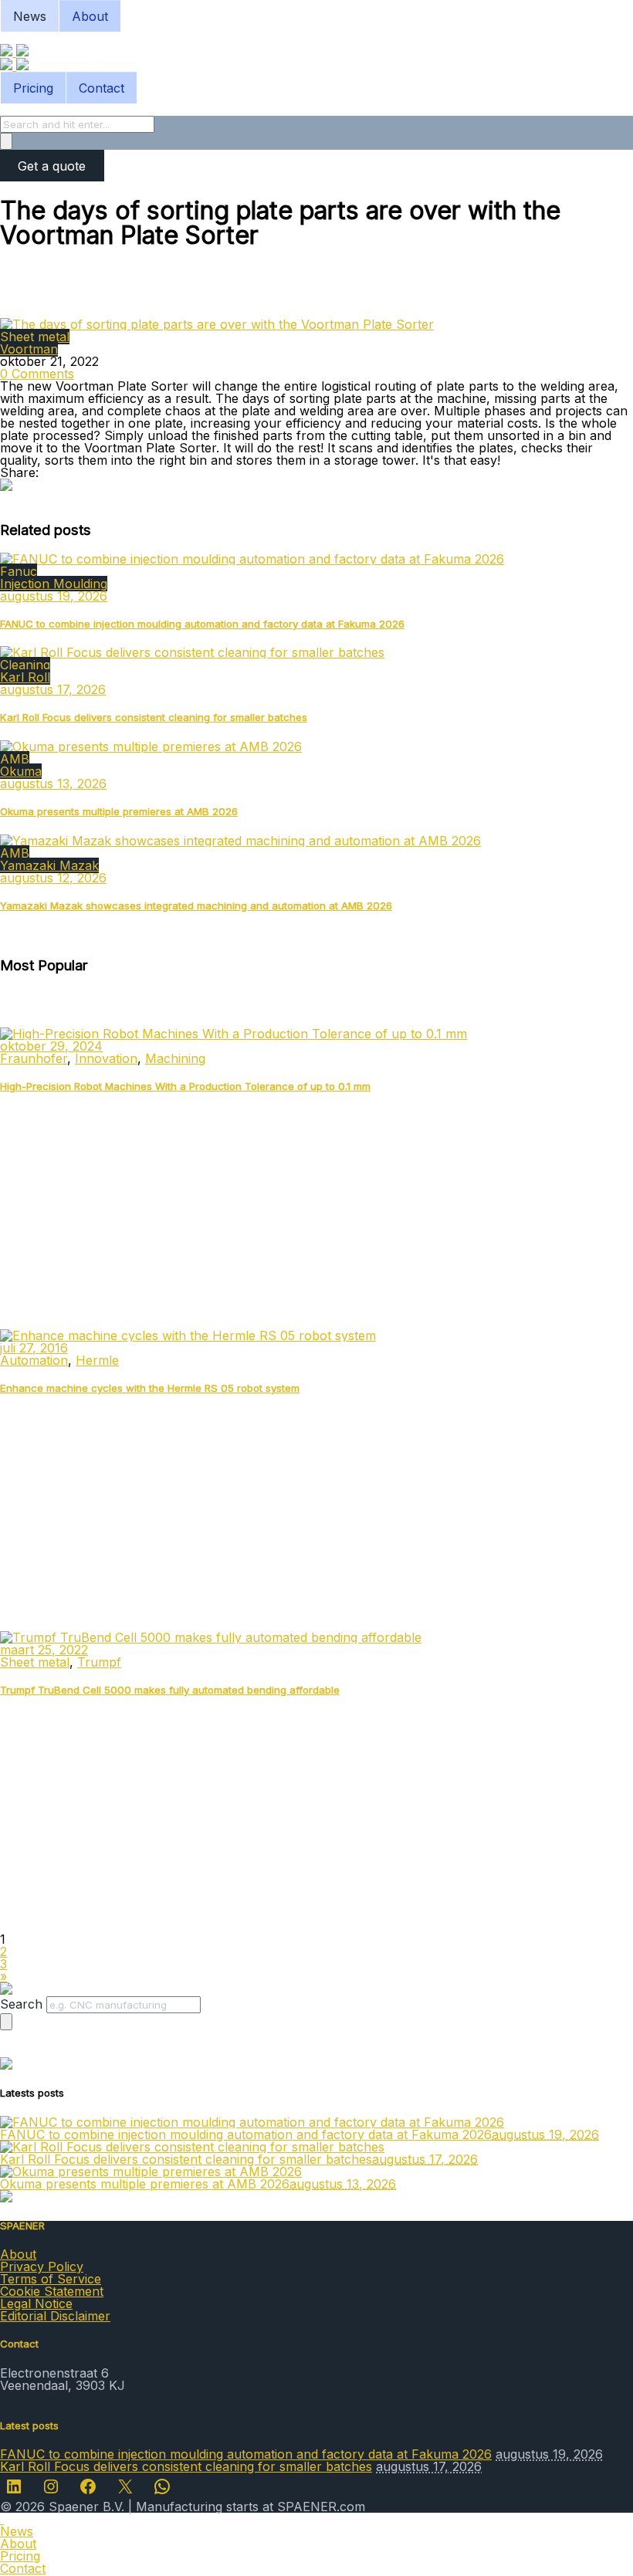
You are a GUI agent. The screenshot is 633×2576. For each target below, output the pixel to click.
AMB (15, 759)
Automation (34, 1360)
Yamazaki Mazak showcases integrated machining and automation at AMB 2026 (196, 905)
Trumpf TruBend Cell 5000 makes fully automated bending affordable (170, 1690)
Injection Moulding (54, 584)
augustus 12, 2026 (53, 878)
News (30, 16)
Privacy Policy (42, 2266)
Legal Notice (36, 2304)
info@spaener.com (55, 2398)
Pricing (33, 88)
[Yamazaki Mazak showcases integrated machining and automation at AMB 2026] (240, 841)
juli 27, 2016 (34, 1348)
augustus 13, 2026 (53, 784)
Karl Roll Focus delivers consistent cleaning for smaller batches (154, 717)
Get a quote (52, 166)
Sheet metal (35, 337)
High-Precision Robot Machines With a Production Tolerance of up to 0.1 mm (185, 1086)
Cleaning (25, 665)
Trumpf (99, 1662)
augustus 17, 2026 (53, 689)
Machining (175, 1058)
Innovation (106, 1058)
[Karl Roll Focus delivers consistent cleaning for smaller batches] (192, 652)
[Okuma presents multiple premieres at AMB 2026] (151, 746)
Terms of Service (51, 2279)
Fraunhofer (34, 1058)
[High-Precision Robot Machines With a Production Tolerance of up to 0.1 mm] (234, 1034)
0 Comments (37, 374)
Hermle (97, 1360)
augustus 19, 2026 (54, 596)
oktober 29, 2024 (51, 1046)
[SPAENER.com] (14, 52)
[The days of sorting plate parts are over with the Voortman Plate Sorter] (217, 324)
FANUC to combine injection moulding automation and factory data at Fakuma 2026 (202, 624)
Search (21, 2004)
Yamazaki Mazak (49, 865)
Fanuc (19, 571)
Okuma (21, 771)
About (90, 16)
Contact (102, 88)
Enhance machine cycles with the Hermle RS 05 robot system (150, 1388)
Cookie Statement (52, 2291)
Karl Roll (25, 677)
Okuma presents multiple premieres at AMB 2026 (119, 811)
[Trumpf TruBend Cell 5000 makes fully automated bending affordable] (211, 1637)
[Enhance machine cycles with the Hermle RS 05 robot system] (188, 1335)
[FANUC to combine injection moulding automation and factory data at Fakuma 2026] (252, 559)
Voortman (29, 349)
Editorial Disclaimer (55, 2316)
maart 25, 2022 (44, 1650)
